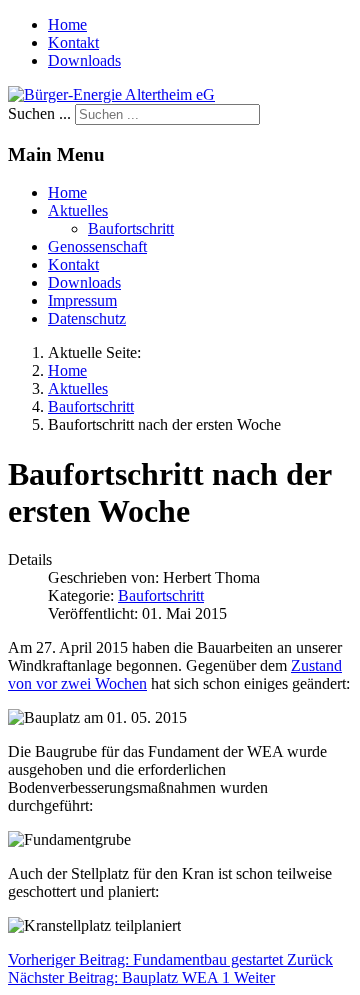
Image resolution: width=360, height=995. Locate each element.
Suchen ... (39, 113)
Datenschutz (87, 318)
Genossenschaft (97, 246)
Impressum (82, 300)
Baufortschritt (131, 228)
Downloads (84, 60)
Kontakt (73, 42)
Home (67, 24)
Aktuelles (78, 210)
